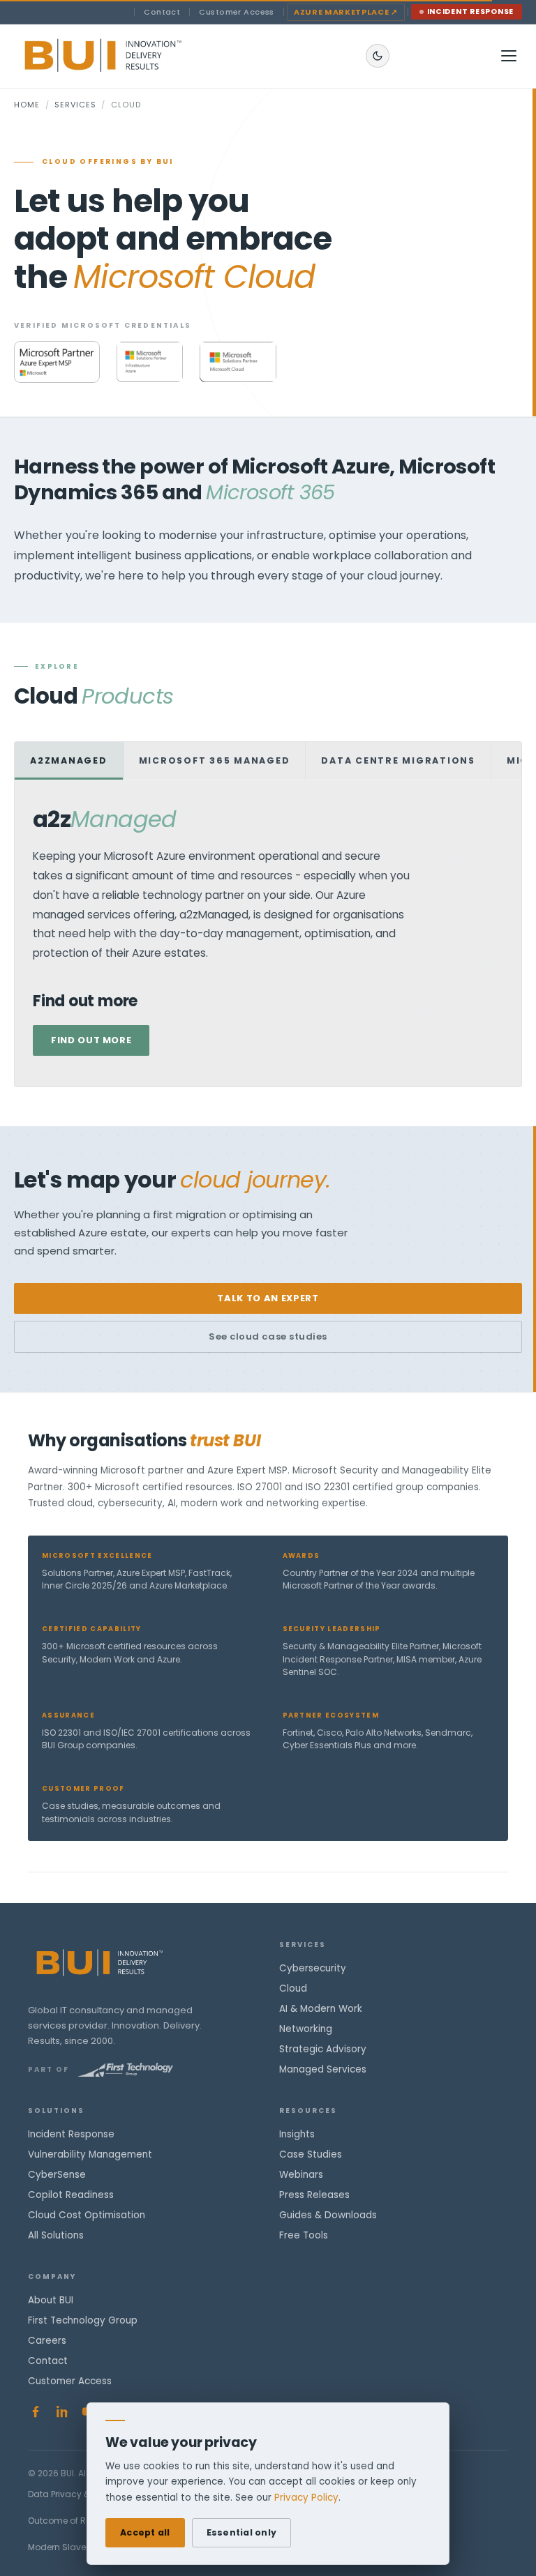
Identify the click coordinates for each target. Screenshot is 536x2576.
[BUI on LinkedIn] (62, 2411)
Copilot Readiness (71, 2195)
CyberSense (57, 2175)
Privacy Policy (306, 2498)
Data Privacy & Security (77, 2494)
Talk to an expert (268, 1298)
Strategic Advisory (323, 2049)
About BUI (51, 2300)
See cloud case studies (268, 1336)
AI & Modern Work (321, 2009)
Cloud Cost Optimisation (87, 2215)
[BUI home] (127, 56)
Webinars (301, 2175)
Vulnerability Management (90, 2154)
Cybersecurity (313, 1968)
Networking (306, 2029)
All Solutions (56, 2235)
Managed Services (323, 2069)
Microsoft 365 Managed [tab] (215, 760)
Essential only (242, 2532)
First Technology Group (83, 2320)
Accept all (145, 2532)
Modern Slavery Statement (84, 2547)
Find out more (91, 1040)
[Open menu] (509, 56)
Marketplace (346, 12)
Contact (162, 12)
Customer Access (237, 12)
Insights (297, 2134)
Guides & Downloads (328, 2215)
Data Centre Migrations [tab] (398, 760)
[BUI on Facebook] (36, 2411)
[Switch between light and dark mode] (378, 56)
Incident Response (471, 12)
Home (27, 105)
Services (75, 105)
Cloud (293, 1988)
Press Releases (314, 2195)
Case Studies (311, 2154)
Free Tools (304, 2235)
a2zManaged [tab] (69, 760)
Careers (47, 2341)
